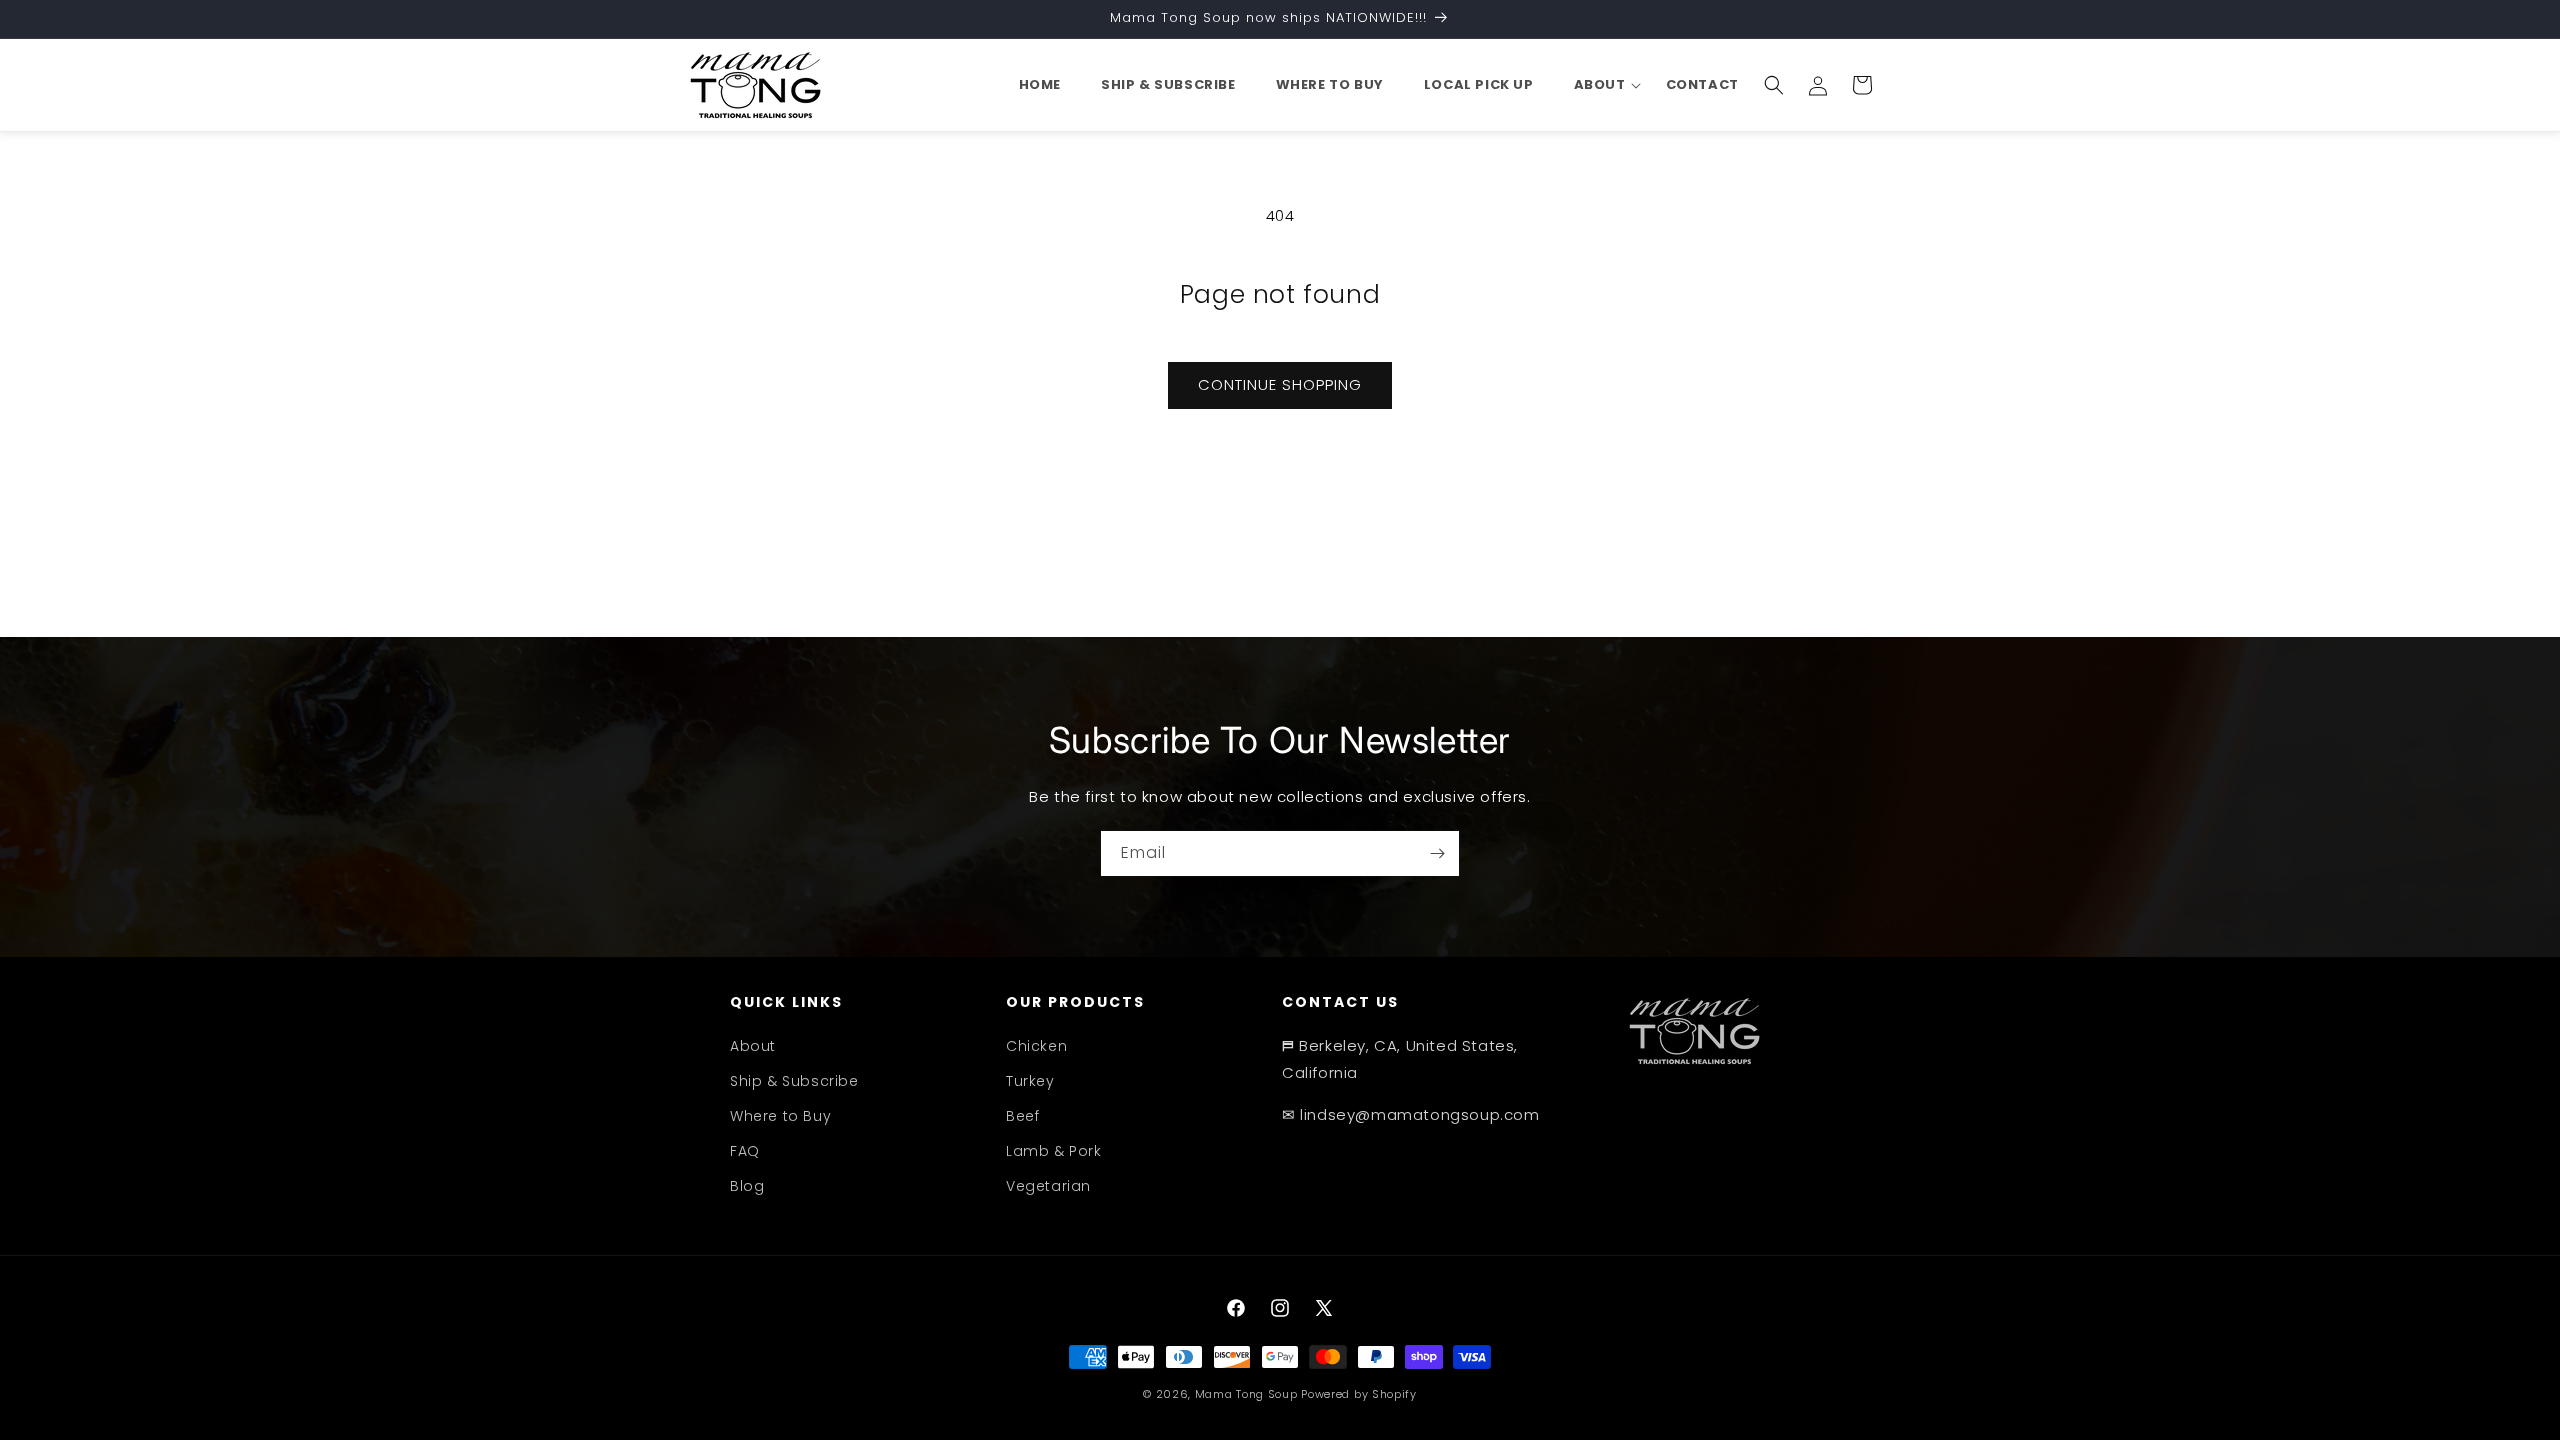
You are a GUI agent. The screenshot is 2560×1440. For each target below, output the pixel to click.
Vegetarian (1048, 1186)
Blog (747, 1186)
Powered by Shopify (1359, 1394)
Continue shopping (1280, 384)
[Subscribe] (1437, 853)
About (753, 1046)
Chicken (1036, 1046)
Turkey (1030, 1081)
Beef (1022, 1116)
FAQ (745, 1151)
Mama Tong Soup (1246, 1394)
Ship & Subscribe (794, 1081)
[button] (1600, 85)
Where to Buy (780, 1116)
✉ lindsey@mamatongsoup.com (1411, 1114)
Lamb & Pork (1054, 1151)
